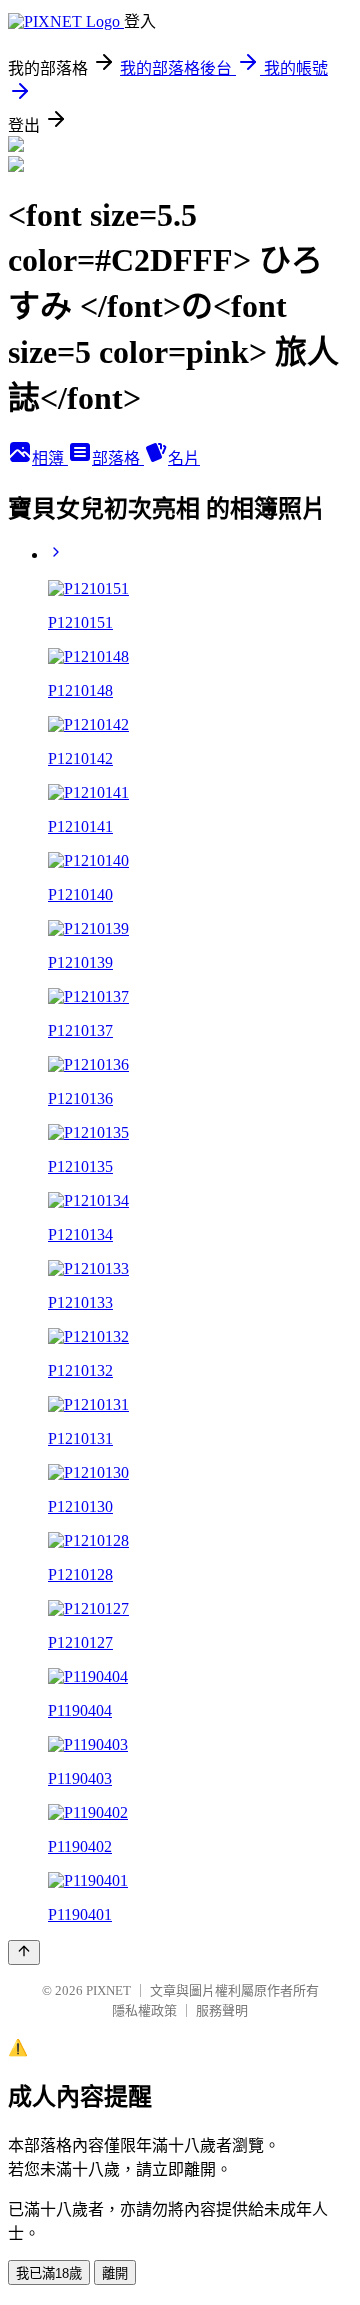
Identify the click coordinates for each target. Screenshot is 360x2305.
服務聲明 (222, 2010)
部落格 (118, 458)
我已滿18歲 (49, 2273)
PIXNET (108, 1990)
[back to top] (24, 1952)
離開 (115, 2273)
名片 (184, 458)
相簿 (50, 458)
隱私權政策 (144, 2010)
